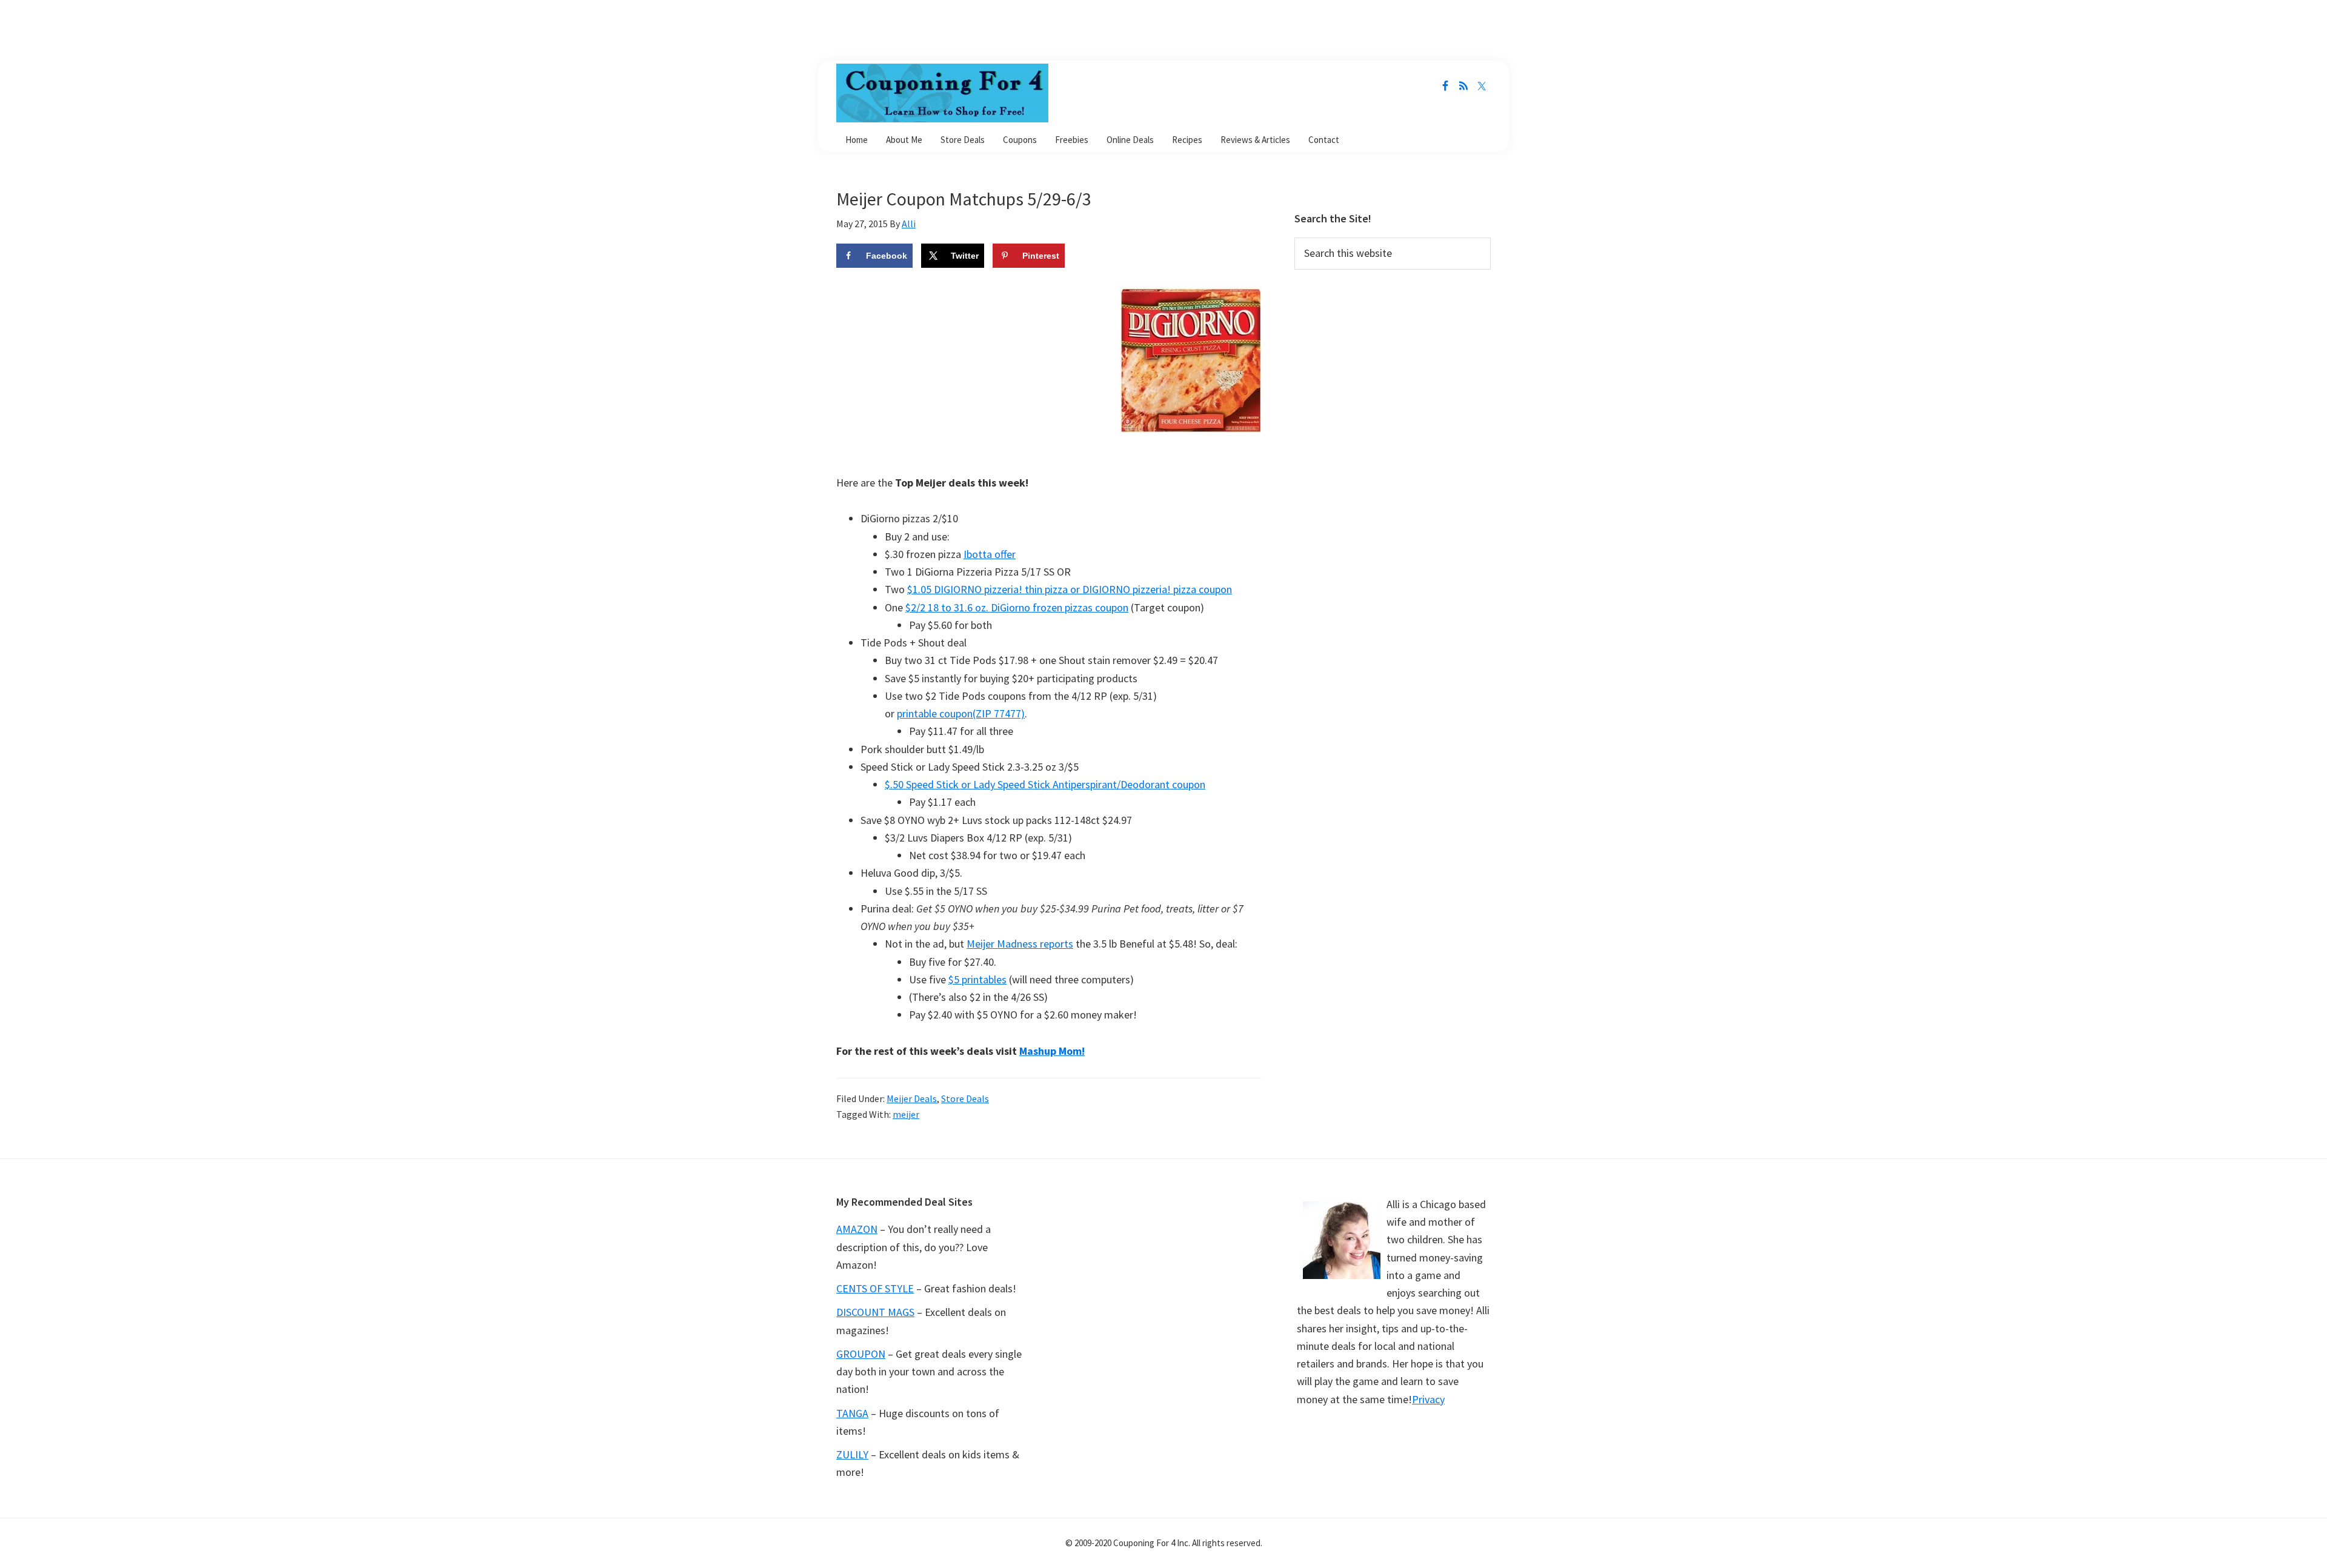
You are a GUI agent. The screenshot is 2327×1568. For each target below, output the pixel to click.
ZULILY (852, 1454)
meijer (906, 1114)
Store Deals (965, 1098)
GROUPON (861, 1354)
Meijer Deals (912, 1098)
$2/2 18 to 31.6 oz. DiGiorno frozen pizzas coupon (1017, 607)
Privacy (1428, 1399)
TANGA (852, 1413)
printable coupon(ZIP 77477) (961, 713)
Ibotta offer (990, 554)
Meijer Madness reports (1020, 944)
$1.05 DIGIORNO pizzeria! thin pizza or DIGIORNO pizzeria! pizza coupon (1070, 589)
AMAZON (857, 1229)
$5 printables (977, 979)
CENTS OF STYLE (875, 1288)
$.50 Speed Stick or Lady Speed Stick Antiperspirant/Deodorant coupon (1045, 784)
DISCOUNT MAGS (875, 1312)
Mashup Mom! (1052, 1051)
